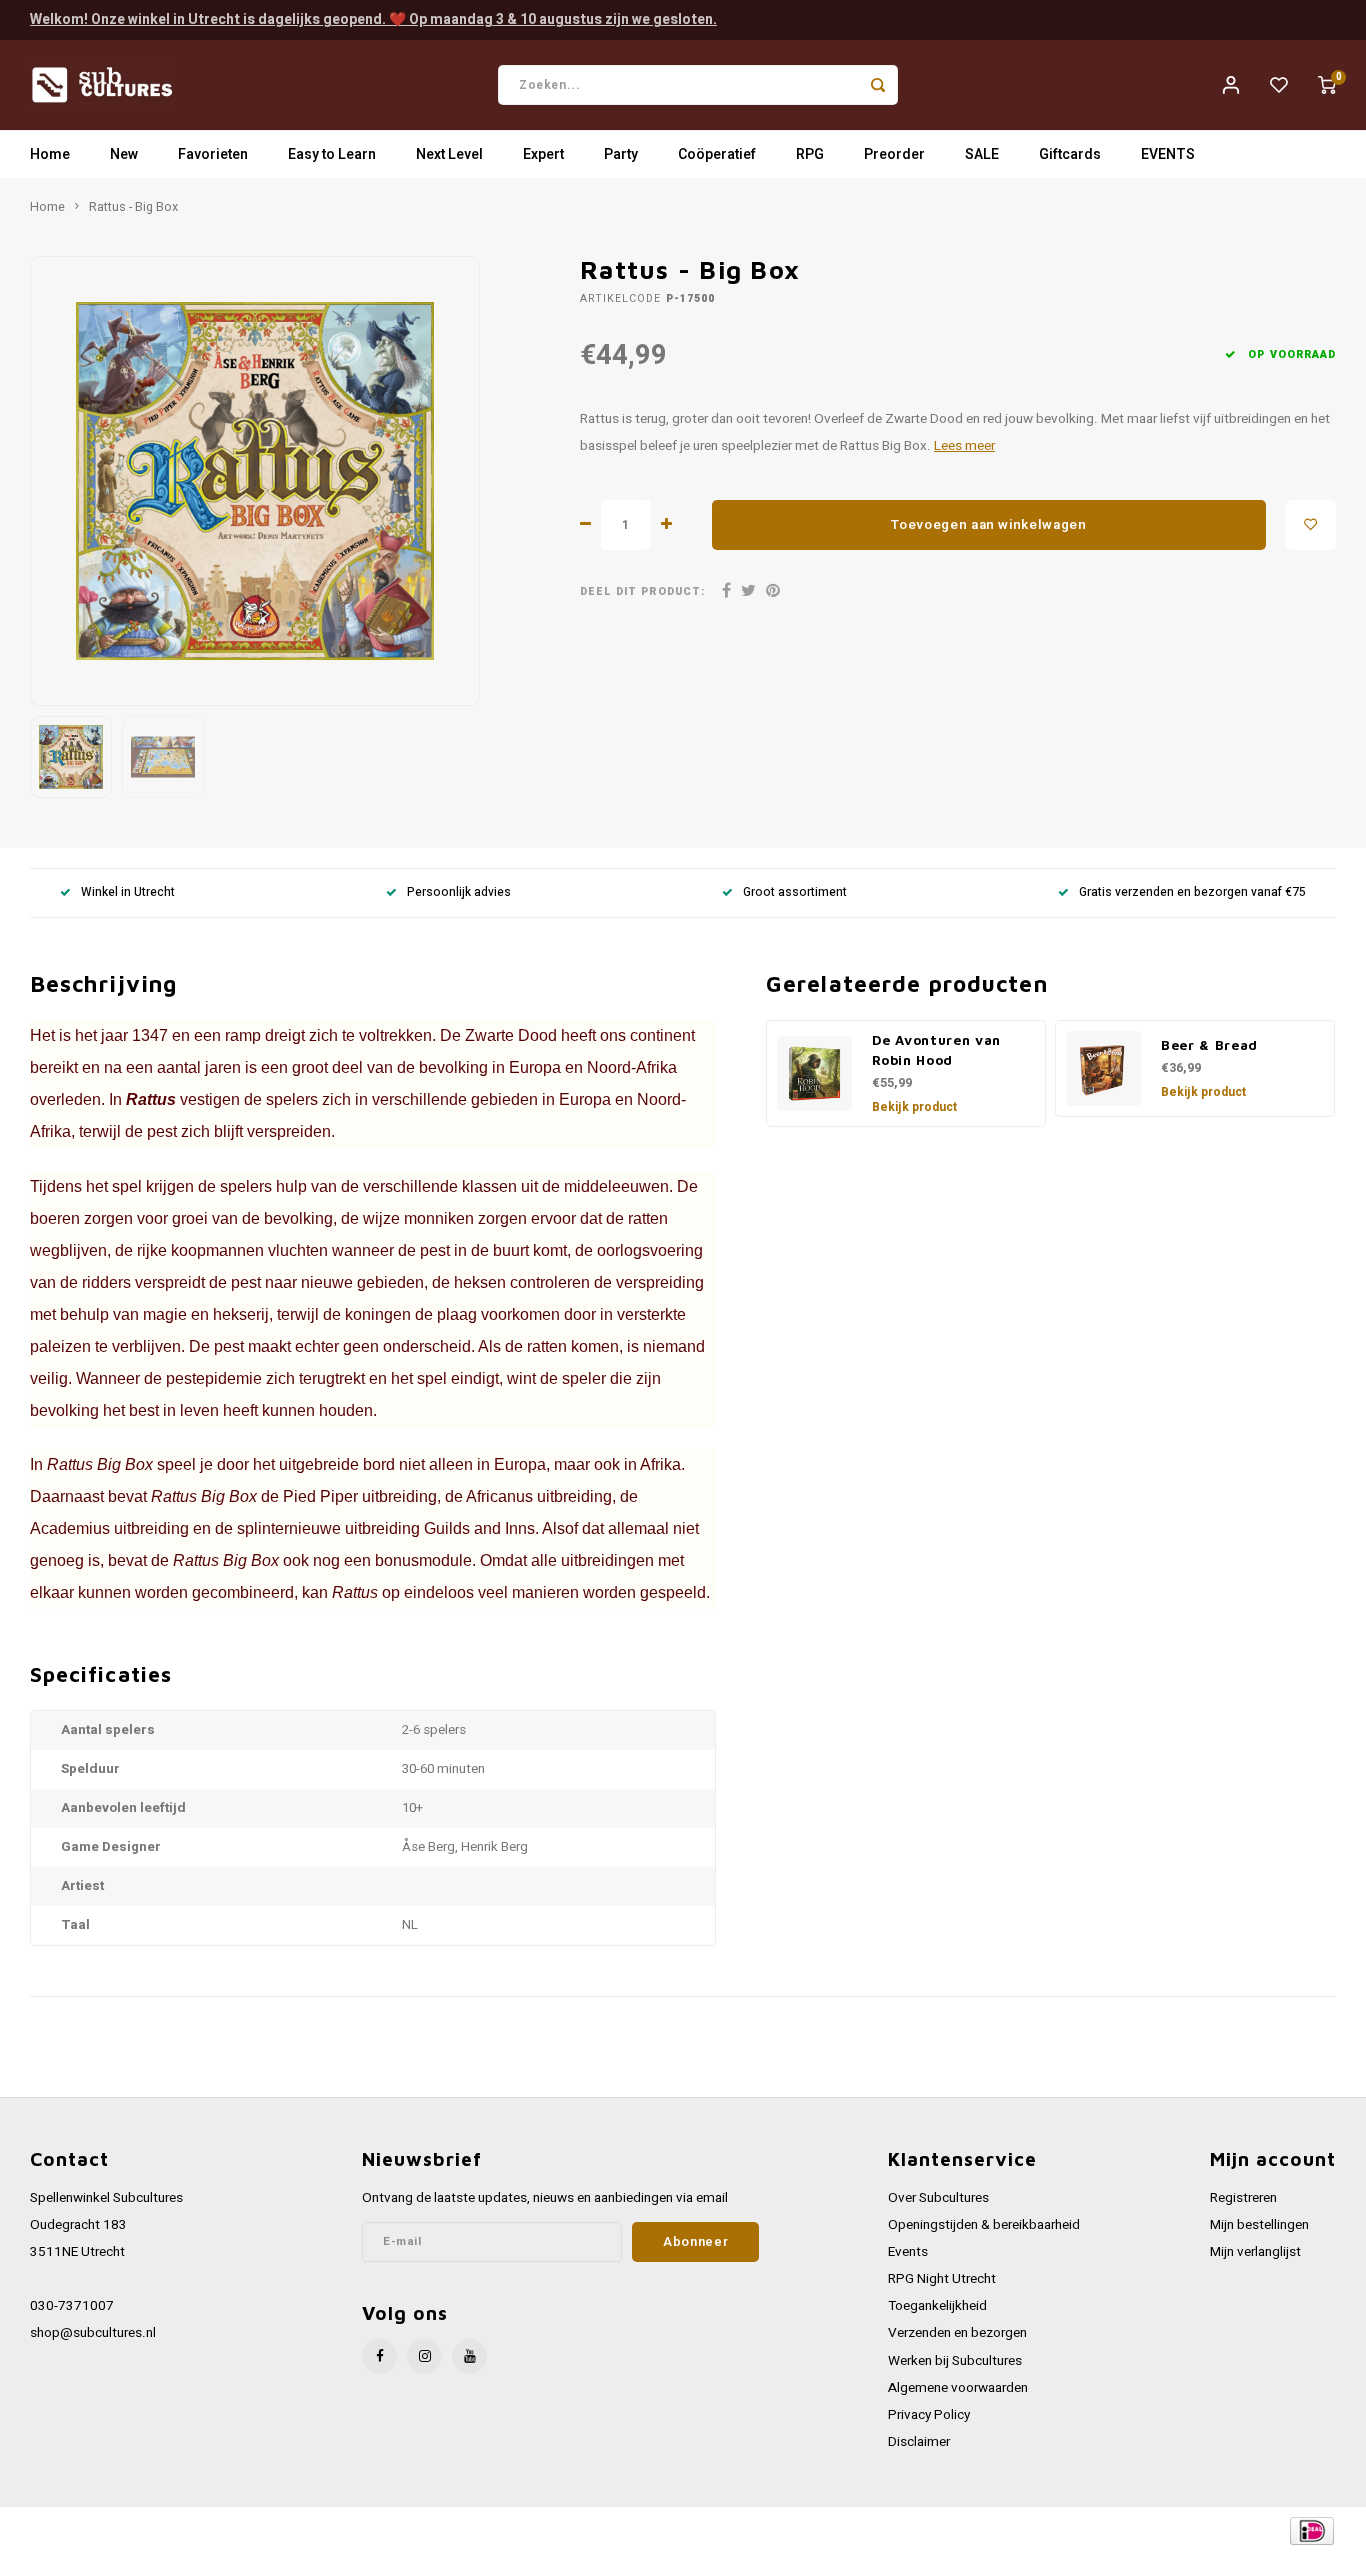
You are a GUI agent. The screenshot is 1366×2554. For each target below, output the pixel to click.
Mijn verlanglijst (1255, 2252)
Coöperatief (717, 154)
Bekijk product (914, 1107)
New (124, 154)
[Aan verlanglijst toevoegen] (1311, 525)
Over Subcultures (938, 2198)
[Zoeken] (878, 85)
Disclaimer (919, 2442)
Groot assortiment (795, 892)
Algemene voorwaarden (958, 2388)
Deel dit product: (642, 591)
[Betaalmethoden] (1310, 2529)
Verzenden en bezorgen (957, 2333)
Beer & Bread (1209, 1045)
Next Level (449, 154)
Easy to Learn (332, 154)
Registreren (1243, 2198)
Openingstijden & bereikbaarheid (984, 2225)
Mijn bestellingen (1259, 2225)
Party (621, 154)
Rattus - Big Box (133, 207)
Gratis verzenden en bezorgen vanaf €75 (1192, 892)
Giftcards (1070, 154)
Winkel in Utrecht (128, 892)
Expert (543, 154)
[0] (1327, 85)
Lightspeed (300, 2530)
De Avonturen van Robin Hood (937, 1050)
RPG (810, 154)
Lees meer (964, 446)
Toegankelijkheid (937, 2306)
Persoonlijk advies (459, 892)
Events (908, 2252)
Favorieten (213, 154)
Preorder (894, 154)
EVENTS (1168, 154)
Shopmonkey (432, 2530)
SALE (982, 154)
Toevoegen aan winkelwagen (989, 525)
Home (50, 154)
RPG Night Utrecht (942, 2279)
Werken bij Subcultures (955, 2361)
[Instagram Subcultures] (424, 2356)
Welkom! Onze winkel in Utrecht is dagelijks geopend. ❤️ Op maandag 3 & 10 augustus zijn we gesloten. (373, 19)
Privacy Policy (929, 2415)
